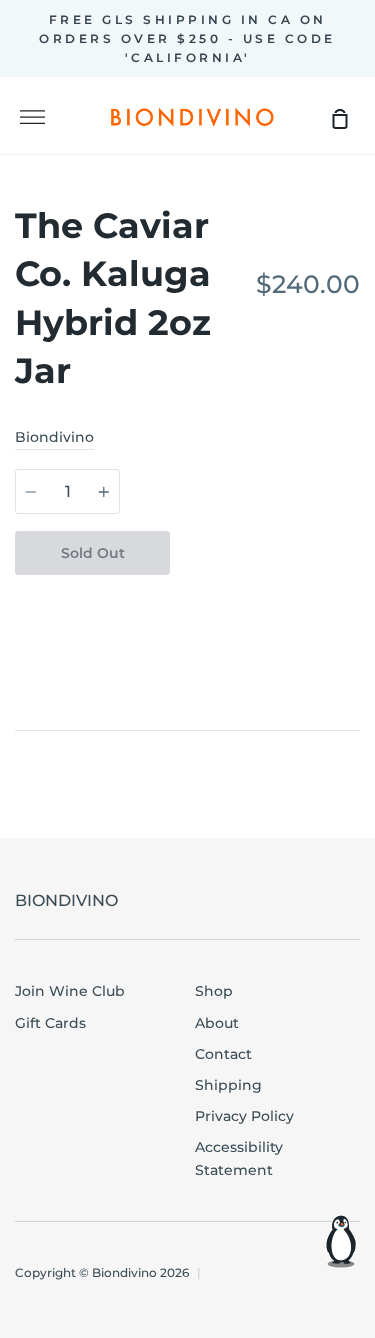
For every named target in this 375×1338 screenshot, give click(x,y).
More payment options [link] (265, 597)
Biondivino (54, 437)
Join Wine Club (70, 991)
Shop (214, 991)
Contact (223, 1054)
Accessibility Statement (239, 1158)
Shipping (228, 1085)
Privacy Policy (244, 1116)
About (217, 1023)
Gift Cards (50, 1023)
